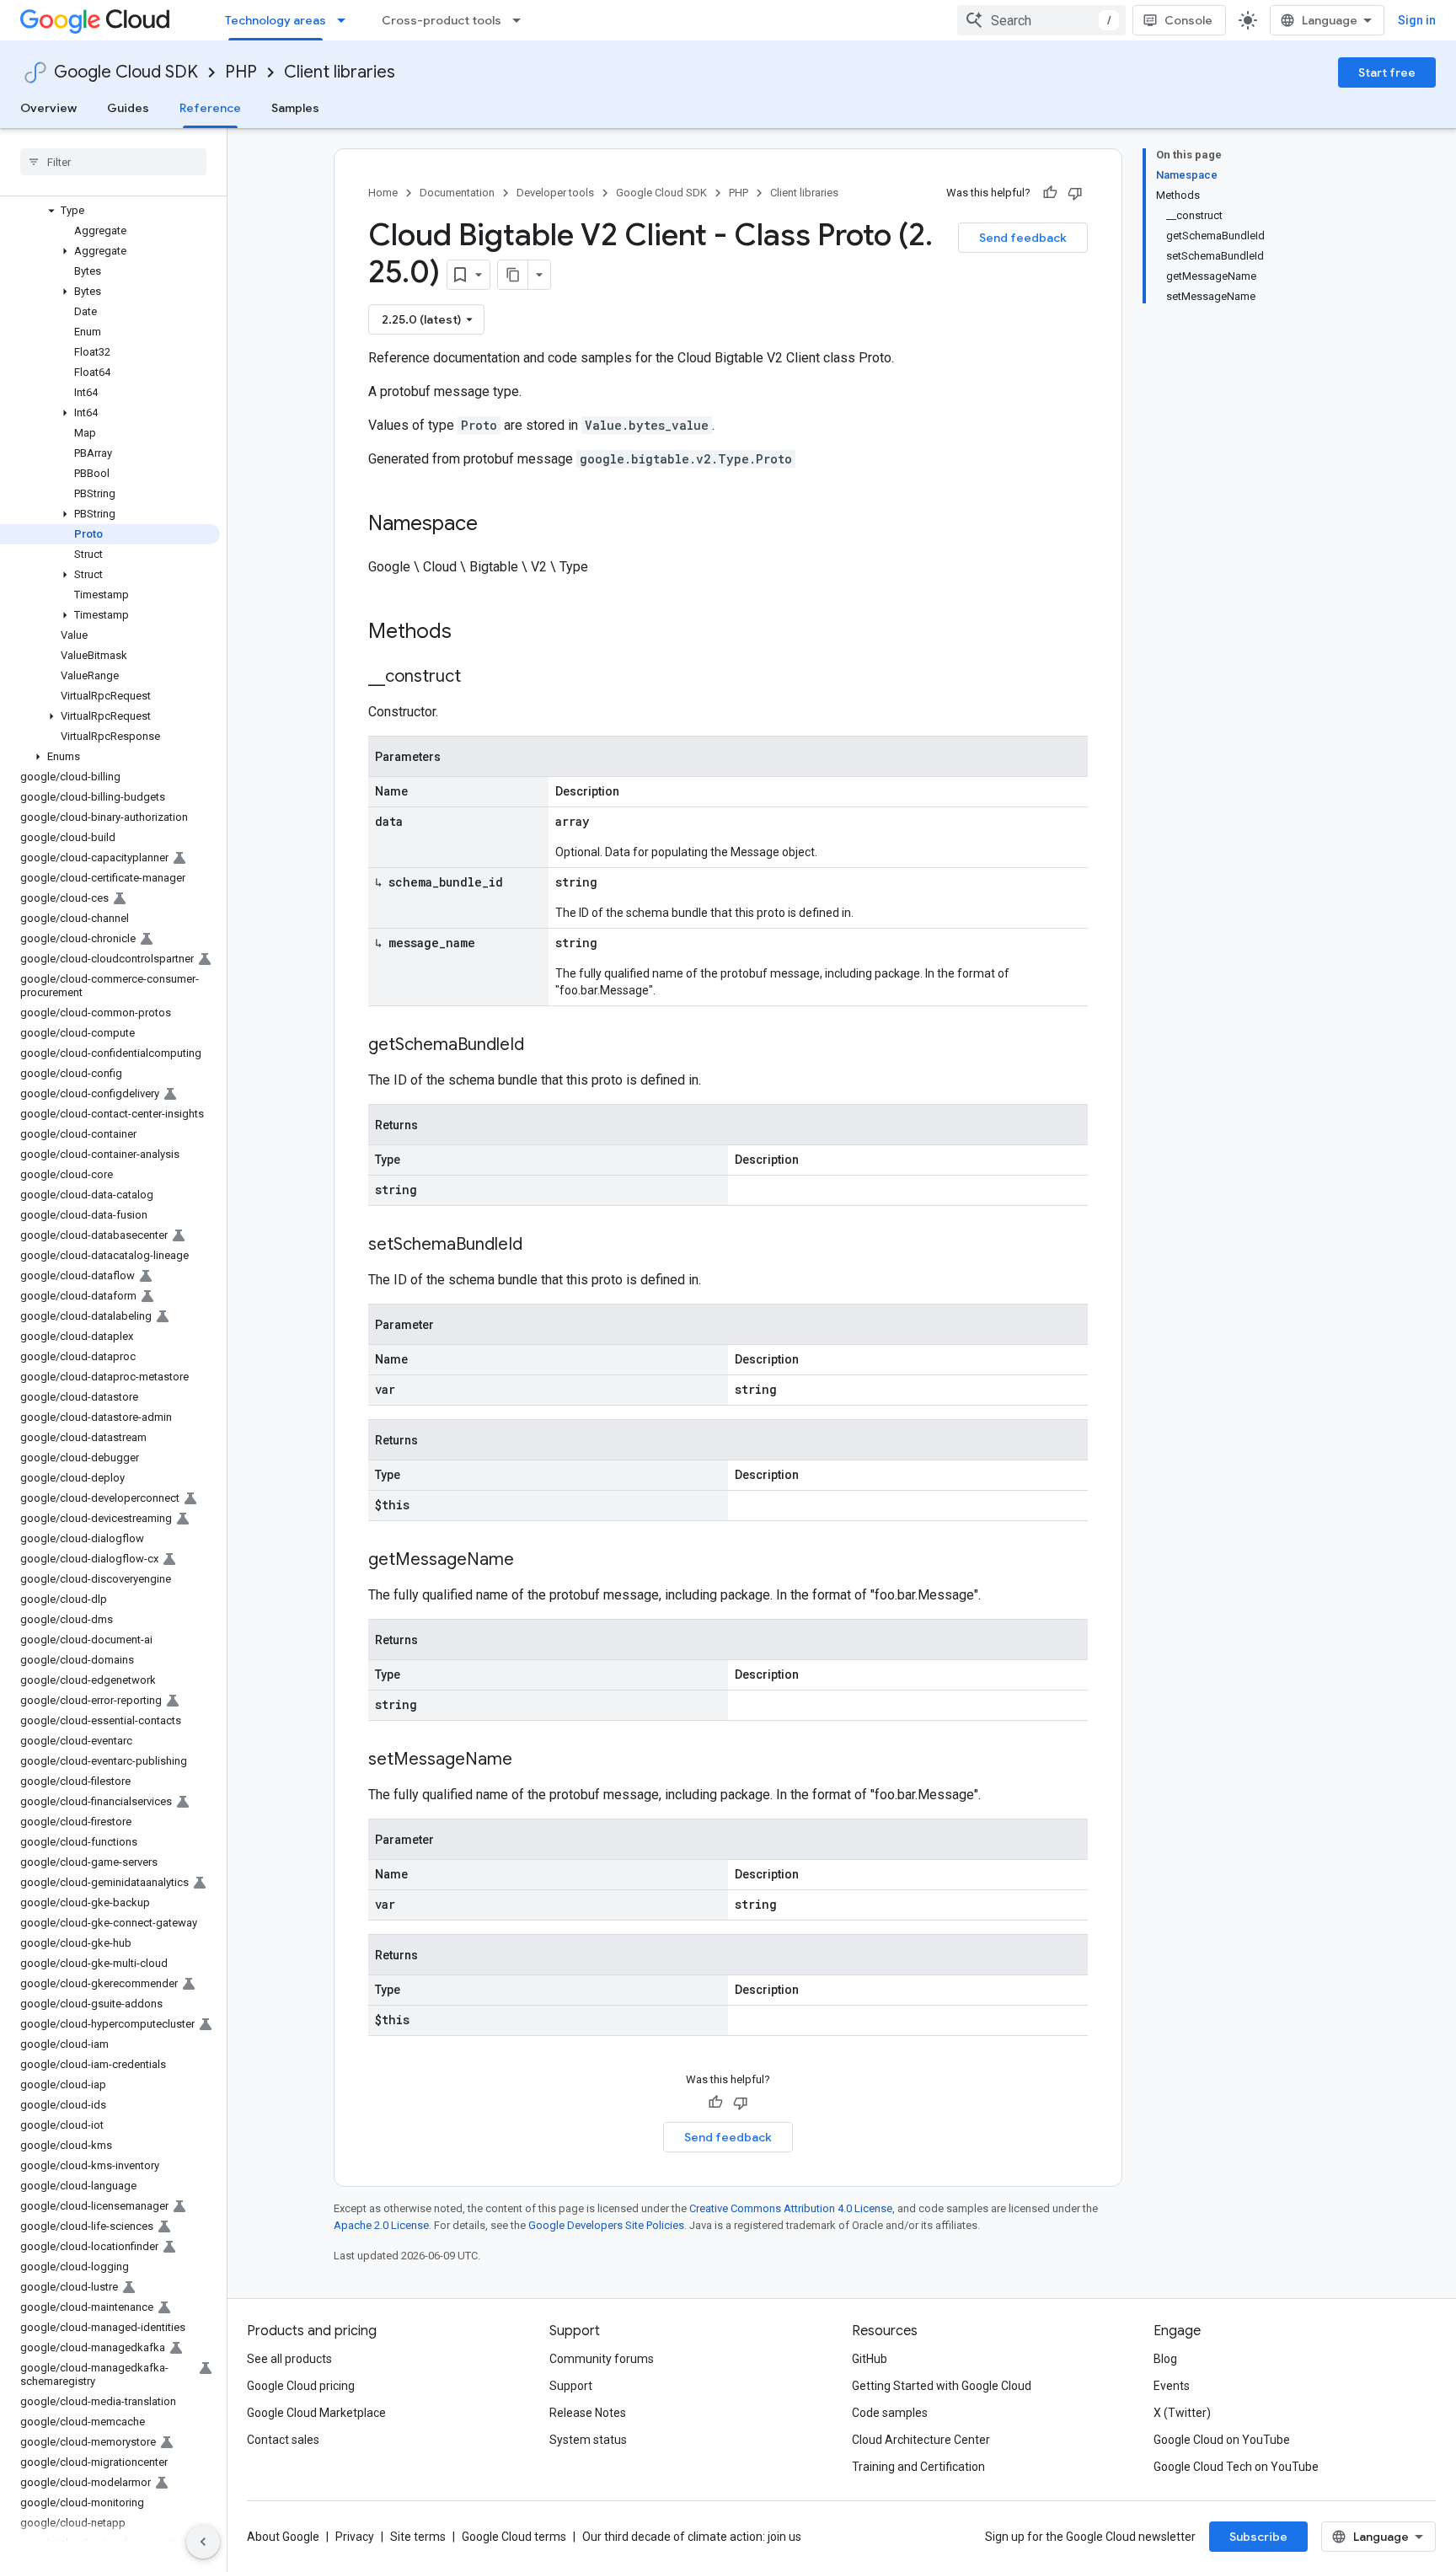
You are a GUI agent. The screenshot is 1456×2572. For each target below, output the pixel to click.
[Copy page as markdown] (513, 275)
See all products (289, 2359)
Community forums (602, 2359)
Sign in (1417, 20)
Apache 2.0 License (381, 2225)
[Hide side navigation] (203, 2542)
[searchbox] (113, 162)
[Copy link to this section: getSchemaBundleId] (541, 1046)
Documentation (457, 193)
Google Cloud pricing (301, 2386)
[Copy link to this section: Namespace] (495, 525)
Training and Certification (918, 2467)
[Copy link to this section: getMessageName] (531, 1561)
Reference (210, 108)
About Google (283, 2537)
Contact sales (283, 2440)
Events (1172, 2386)
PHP (241, 72)
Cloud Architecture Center (921, 2440)
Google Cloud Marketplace (316, 2413)
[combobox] (1041, 20)
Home (383, 193)
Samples (295, 108)
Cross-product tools (442, 20)
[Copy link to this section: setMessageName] (529, 1760)
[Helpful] (1050, 193)
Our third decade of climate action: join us (692, 2537)
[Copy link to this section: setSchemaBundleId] (539, 1246)
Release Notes (588, 2413)
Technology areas (276, 20)
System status (588, 2440)
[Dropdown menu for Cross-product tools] (522, 20)
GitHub (870, 2359)
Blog (1165, 2359)
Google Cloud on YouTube (1222, 2440)
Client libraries (340, 72)
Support (571, 2386)
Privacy (355, 2537)
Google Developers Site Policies (606, 2225)
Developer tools (555, 193)
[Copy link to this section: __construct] (478, 678)
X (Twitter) (1182, 2413)
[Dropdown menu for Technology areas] (346, 20)
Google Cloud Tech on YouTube (1236, 2467)
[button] (110, 211)
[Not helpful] (1075, 193)
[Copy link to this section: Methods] (474, 633)
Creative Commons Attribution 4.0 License (791, 2208)
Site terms (418, 2537)
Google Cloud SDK (126, 72)
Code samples (890, 2413)
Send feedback (1023, 238)
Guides (128, 108)
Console (1188, 20)
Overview (48, 108)
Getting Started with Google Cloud (942, 2386)
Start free (1387, 72)
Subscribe (1258, 2537)
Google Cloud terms (514, 2537)
